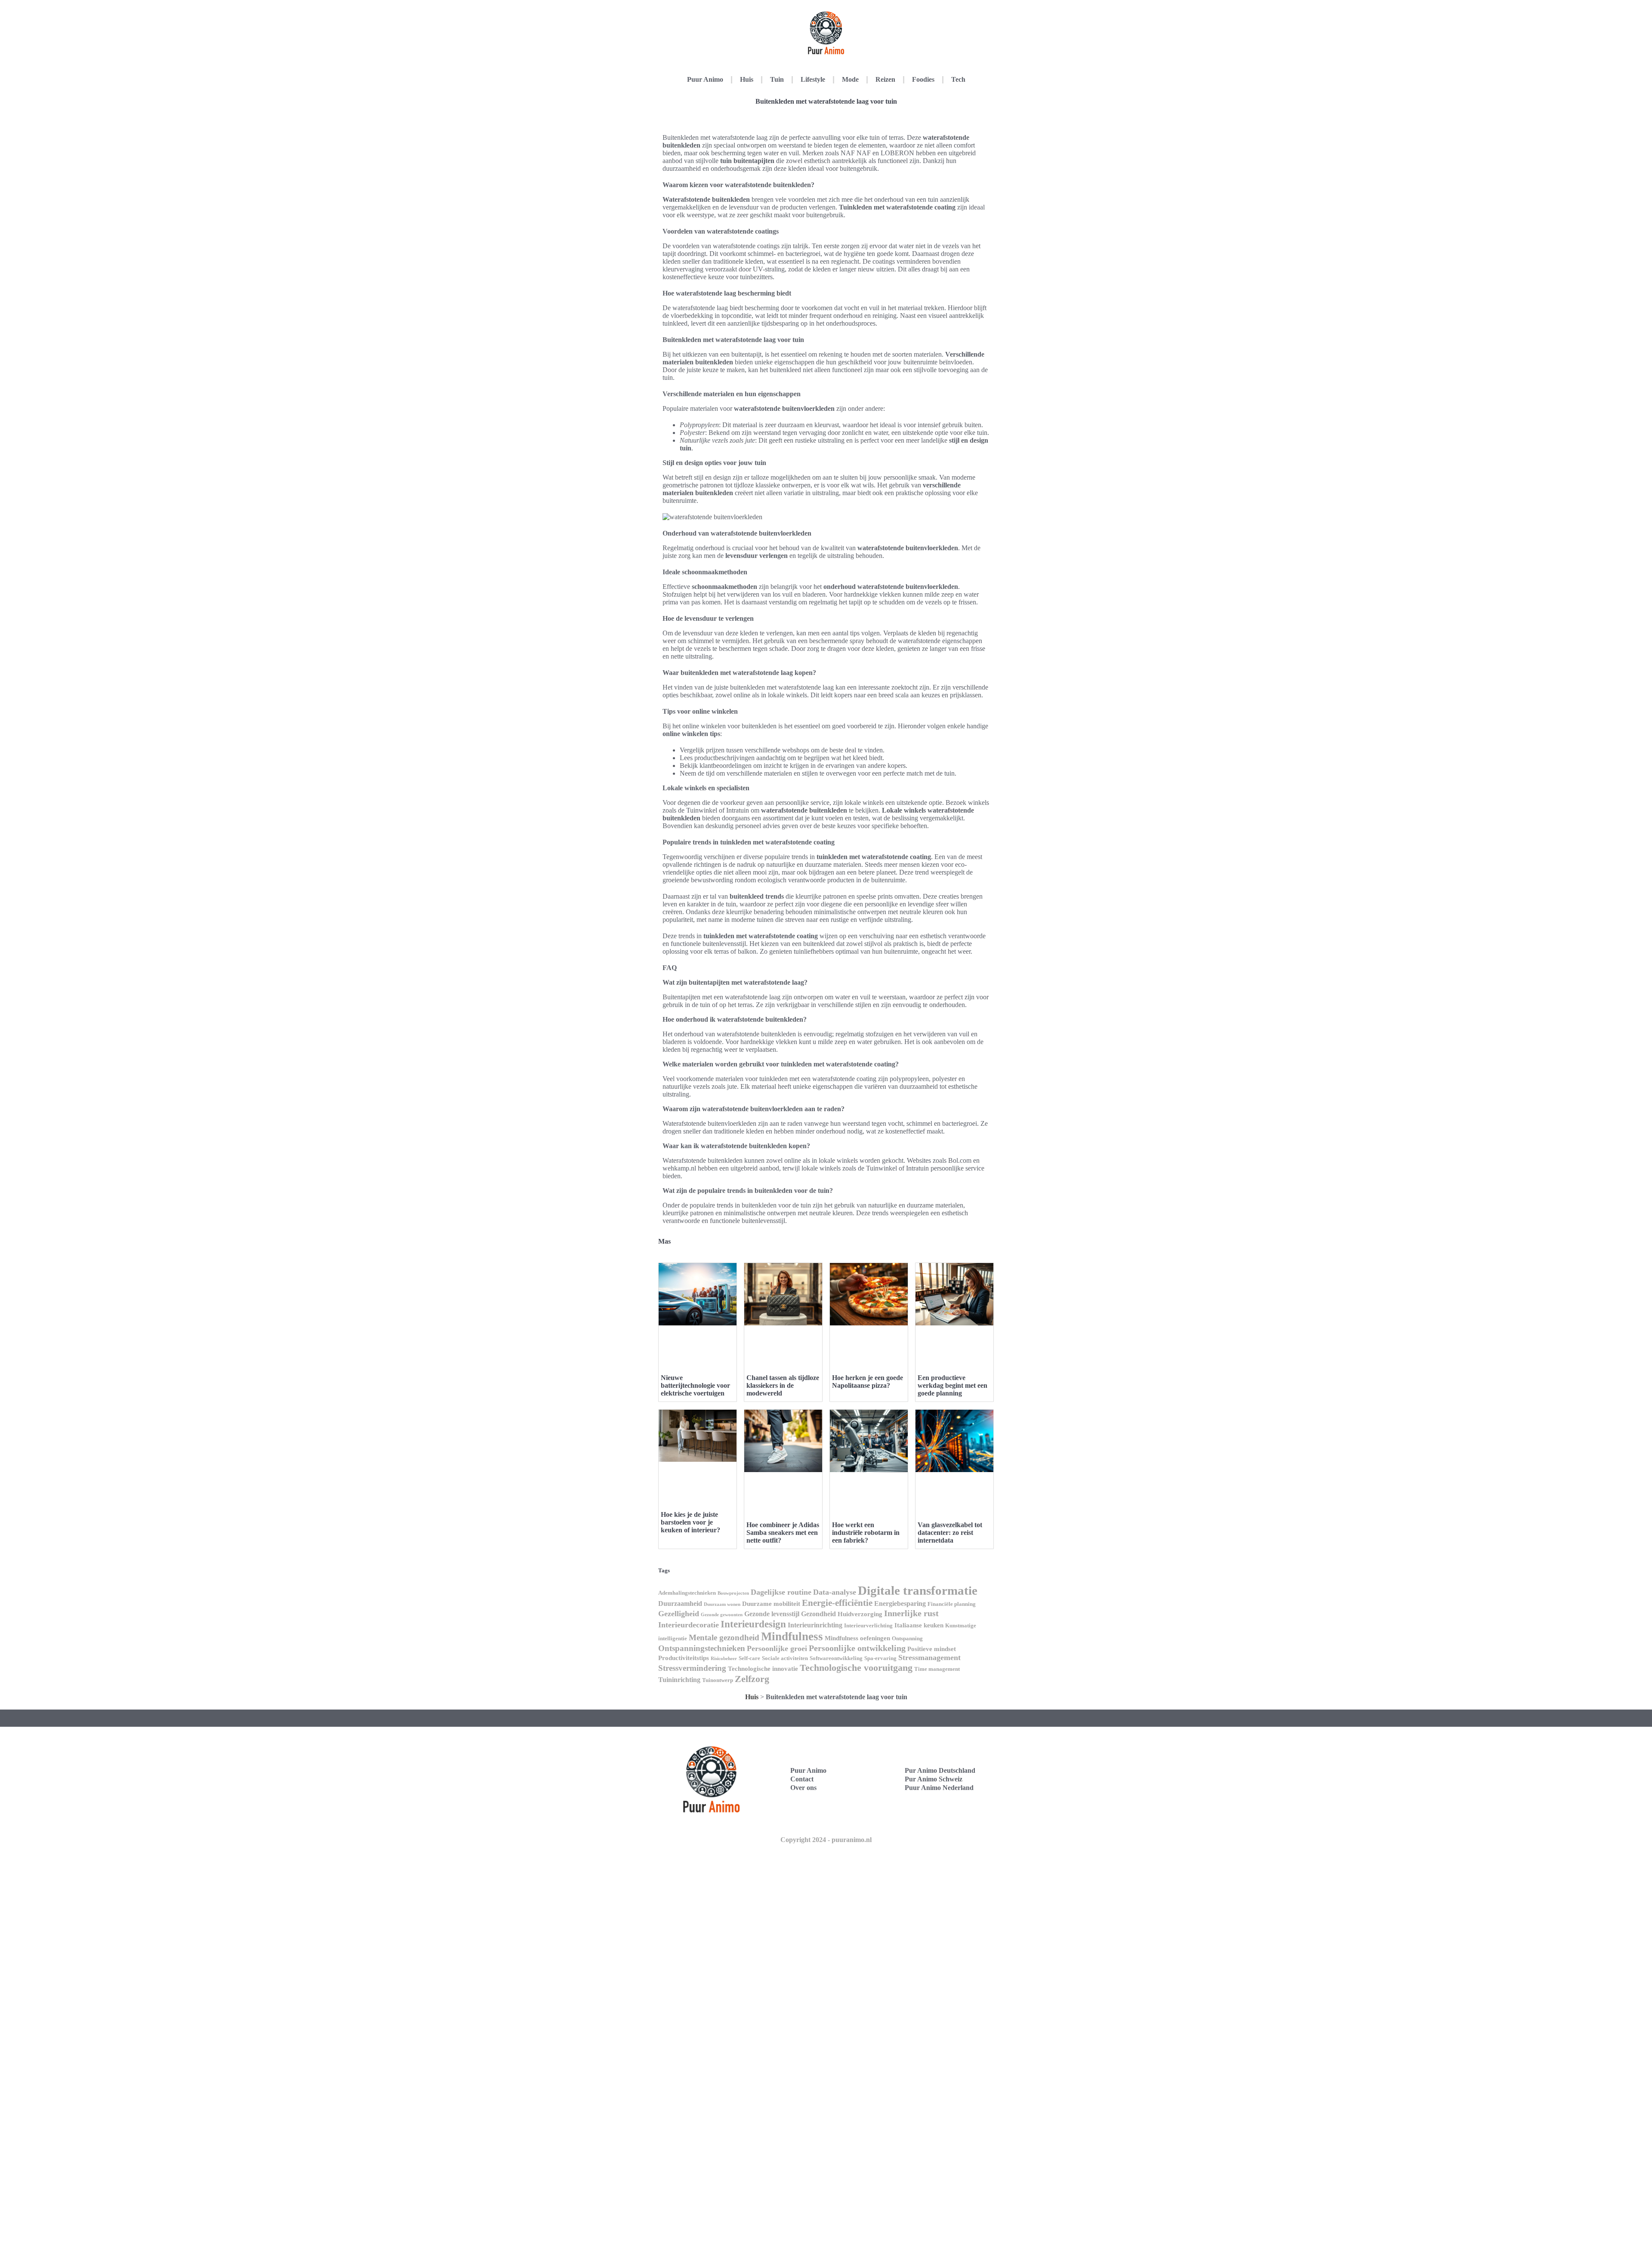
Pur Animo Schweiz (934, 1779)
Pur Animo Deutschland (940, 1770)
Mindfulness (792, 1636)
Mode (850, 79)
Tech (958, 79)
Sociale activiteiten (785, 1658)
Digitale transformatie (918, 1590)
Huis (747, 79)
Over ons (803, 1788)
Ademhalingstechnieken (687, 1593)
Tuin (777, 79)
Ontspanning (907, 1638)
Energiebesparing (900, 1604)
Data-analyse (835, 1592)
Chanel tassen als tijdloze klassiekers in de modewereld (783, 1385)
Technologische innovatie (763, 1669)
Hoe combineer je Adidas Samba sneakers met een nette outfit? (783, 1533)
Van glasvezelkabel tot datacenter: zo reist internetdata (950, 1533)
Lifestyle (813, 79)
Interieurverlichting (868, 1625)
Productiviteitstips (684, 1658)
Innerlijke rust (911, 1613)
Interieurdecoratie (689, 1625)
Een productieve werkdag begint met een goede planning (952, 1385)
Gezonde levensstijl (772, 1614)
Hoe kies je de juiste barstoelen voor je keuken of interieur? (690, 1522)
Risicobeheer (724, 1659)
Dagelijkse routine (781, 1592)
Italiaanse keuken (919, 1625)
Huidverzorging (860, 1614)
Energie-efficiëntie (837, 1603)
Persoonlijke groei (777, 1648)
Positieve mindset (932, 1649)
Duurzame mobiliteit (771, 1604)
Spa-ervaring (880, 1658)
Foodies (923, 79)
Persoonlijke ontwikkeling (857, 1648)
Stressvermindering (692, 1668)
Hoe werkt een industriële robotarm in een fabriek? (866, 1533)
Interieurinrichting (815, 1625)
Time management (937, 1669)
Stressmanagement (929, 1657)
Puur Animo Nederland (939, 1788)
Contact (802, 1779)
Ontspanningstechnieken (702, 1648)
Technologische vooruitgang (856, 1668)
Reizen (885, 79)
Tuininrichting (679, 1680)
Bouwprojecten (733, 1593)
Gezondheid (818, 1614)
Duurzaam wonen (722, 1604)
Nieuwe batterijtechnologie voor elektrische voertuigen (695, 1385)
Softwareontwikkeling (836, 1658)
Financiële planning (952, 1604)
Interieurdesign (753, 1624)
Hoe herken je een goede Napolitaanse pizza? (868, 1382)
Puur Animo (705, 79)
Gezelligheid (679, 1614)
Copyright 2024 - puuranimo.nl (826, 1840)
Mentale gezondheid (724, 1637)
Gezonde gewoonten (722, 1615)
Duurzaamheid (680, 1604)
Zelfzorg (752, 1679)
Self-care (749, 1658)
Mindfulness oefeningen (857, 1638)
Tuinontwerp (718, 1680)
